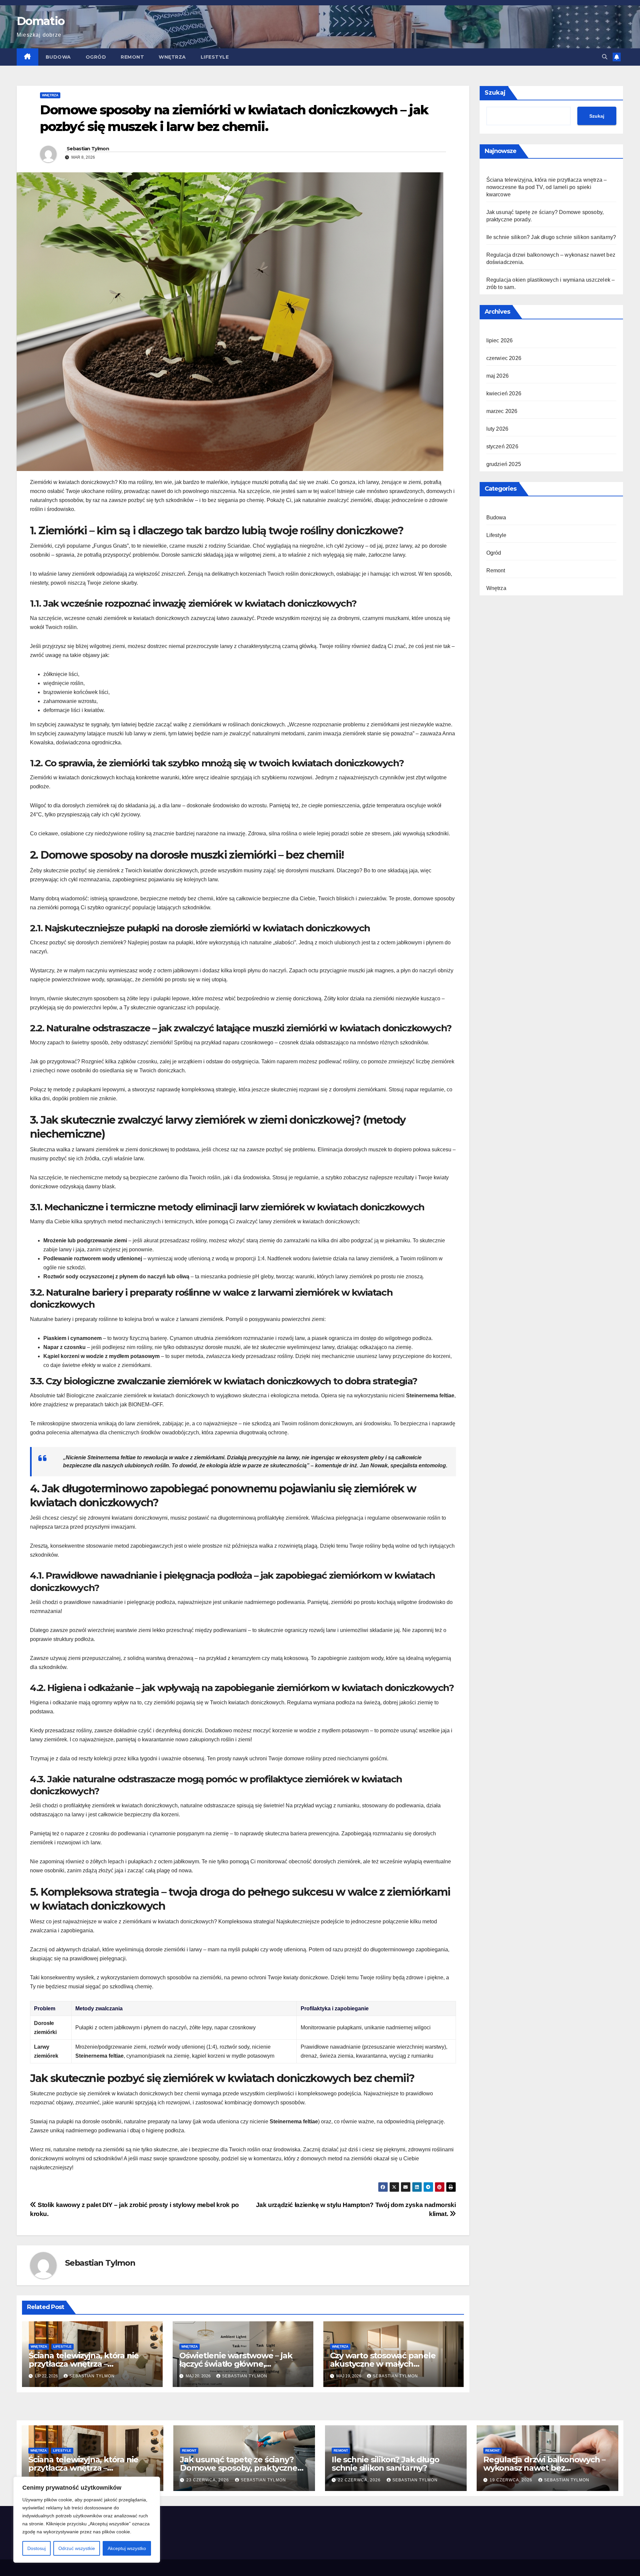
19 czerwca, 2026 (512, 2480)
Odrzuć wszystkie (77, 2548)
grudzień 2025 (504, 464)
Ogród (96, 57)
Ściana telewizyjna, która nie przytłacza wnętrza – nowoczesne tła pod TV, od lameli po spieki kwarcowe (547, 187)
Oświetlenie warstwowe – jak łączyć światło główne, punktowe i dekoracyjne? (236, 2364)
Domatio (40, 21)
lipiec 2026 (500, 340)
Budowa (58, 57)
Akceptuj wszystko (127, 2548)
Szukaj (495, 93)
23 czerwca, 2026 (208, 2480)
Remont (132, 57)
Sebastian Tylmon (88, 149)
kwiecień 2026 (504, 393)
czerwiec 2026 (504, 358)
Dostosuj (36, 2548)
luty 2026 (497, 429)
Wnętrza (172, 57)
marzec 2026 (502, 411)
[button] (605, 57)
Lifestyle (215, 57)
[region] (87, 2520)
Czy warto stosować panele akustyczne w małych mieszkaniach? (383, 2364)
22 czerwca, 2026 (360, 2480)
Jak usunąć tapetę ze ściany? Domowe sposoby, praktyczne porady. (239, 2468)
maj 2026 (498, 376)
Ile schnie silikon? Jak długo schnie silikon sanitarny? (551, 237)
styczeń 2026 (502, 446)
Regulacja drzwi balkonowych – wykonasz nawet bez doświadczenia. (544, 2468)
